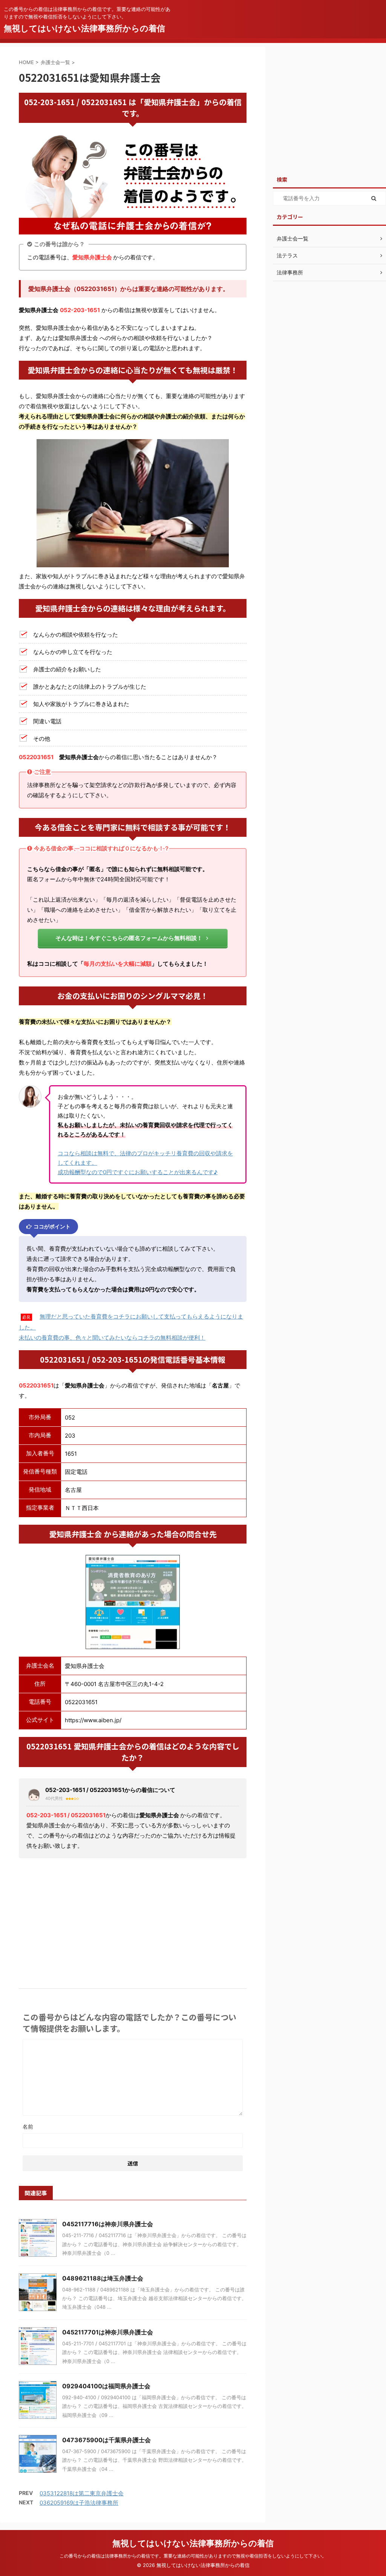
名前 (28, 2127)
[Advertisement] (133, 1921)
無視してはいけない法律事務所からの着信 (84, 28)
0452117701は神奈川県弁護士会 (108, 2332)
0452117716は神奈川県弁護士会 (108, 2224)
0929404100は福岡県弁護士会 (106, 2386)
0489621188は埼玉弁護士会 (103, 2278)
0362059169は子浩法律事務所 (79, 2503)
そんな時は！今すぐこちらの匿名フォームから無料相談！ (129, 938)
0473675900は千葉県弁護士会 (106, 2440)
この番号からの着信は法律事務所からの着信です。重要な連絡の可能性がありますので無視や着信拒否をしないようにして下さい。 (193, 2556)
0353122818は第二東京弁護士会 (82, 2493)
